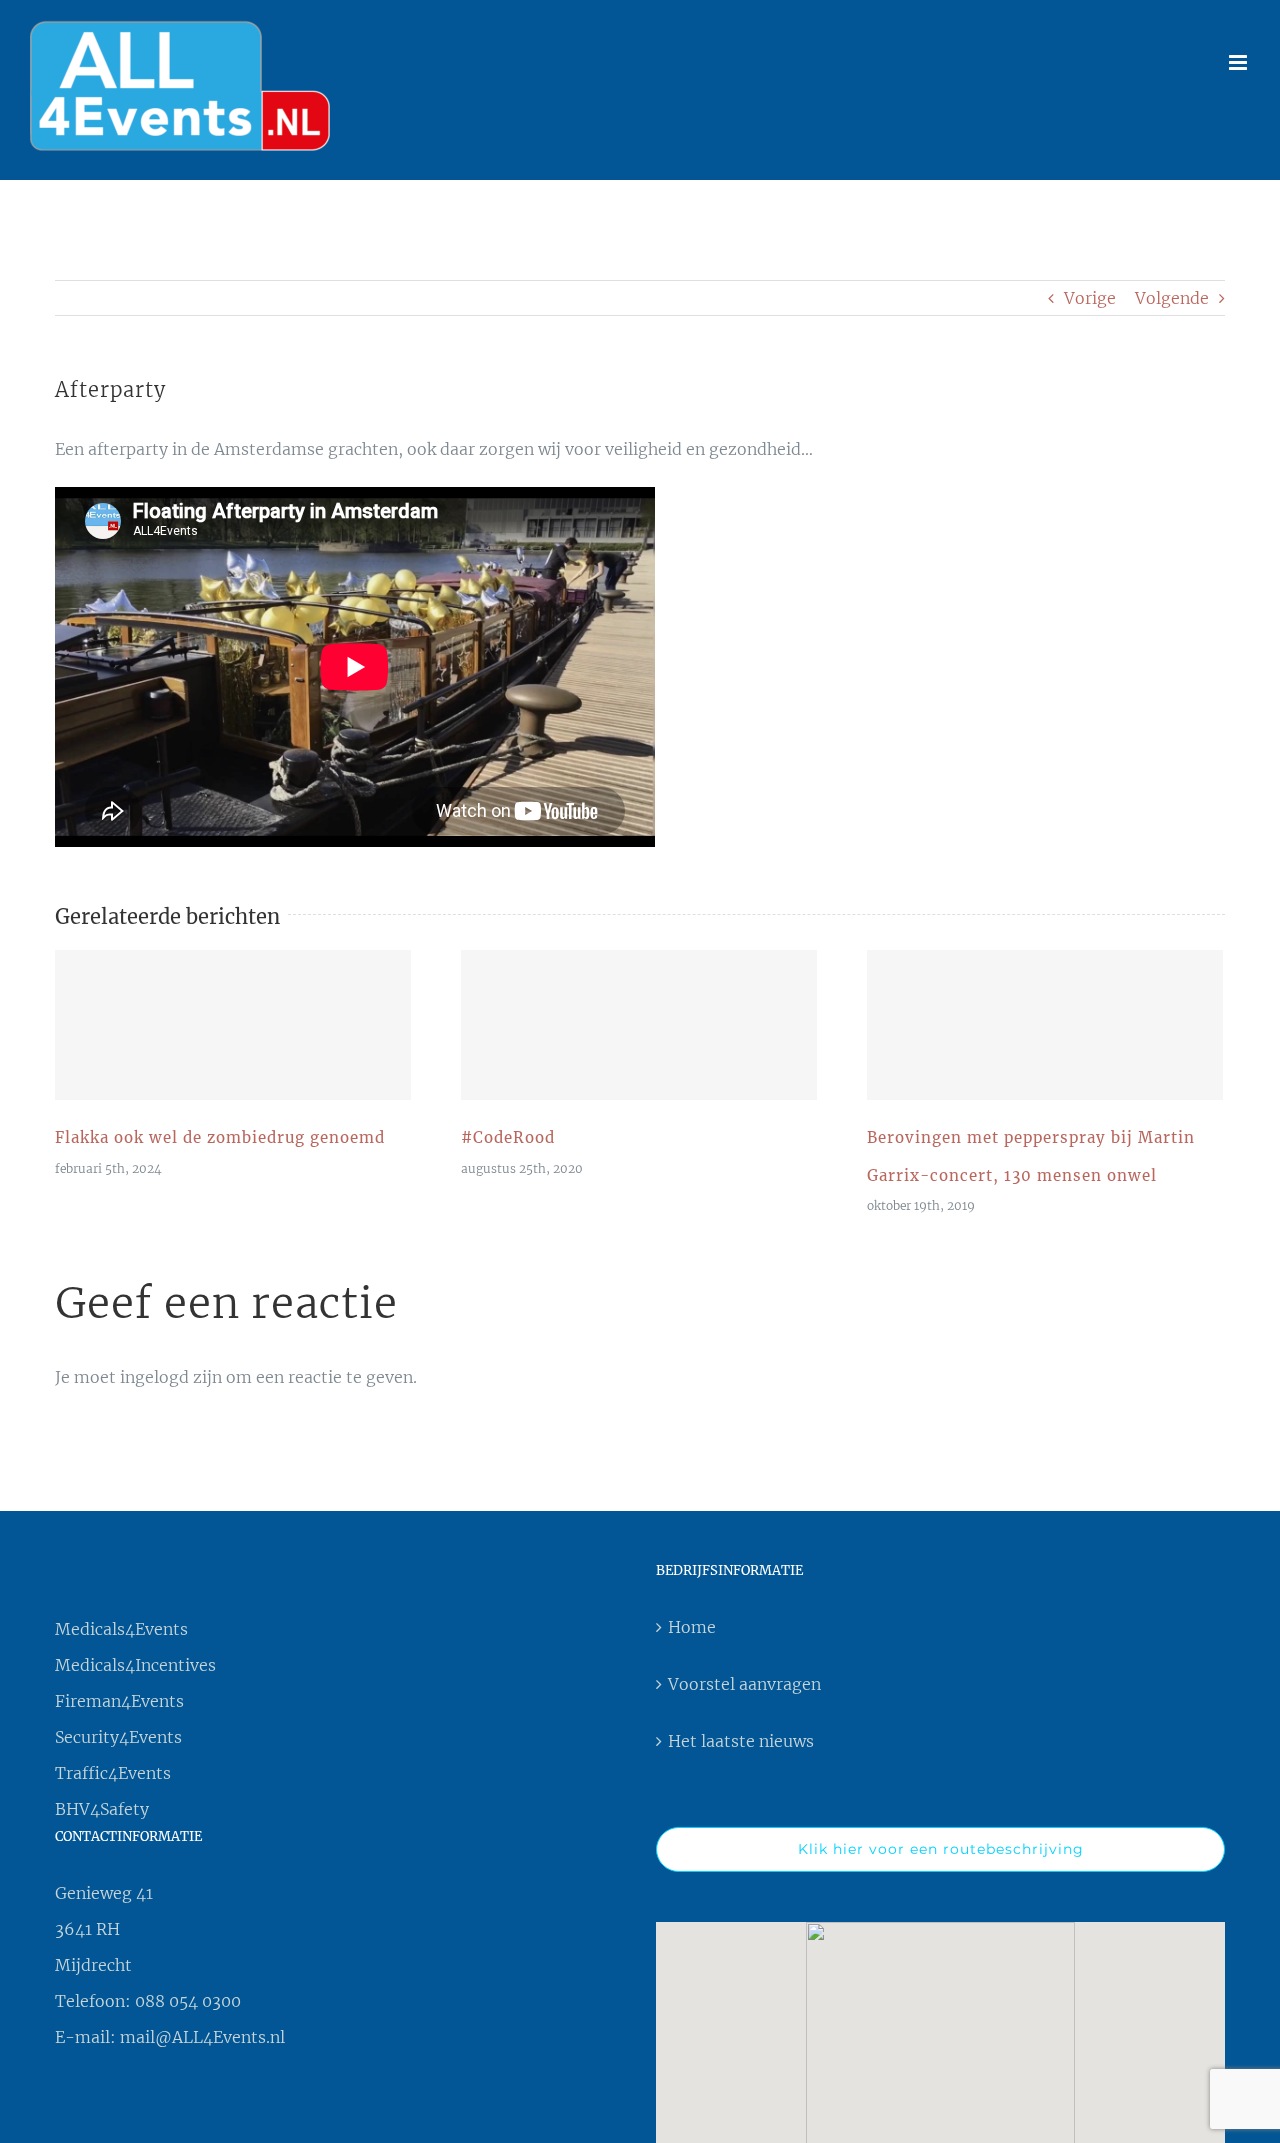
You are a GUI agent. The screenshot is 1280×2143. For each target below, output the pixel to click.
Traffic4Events (113, 1773)
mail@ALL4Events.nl (202, 2037)
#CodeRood (639, 1025)
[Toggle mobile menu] (1239, 62)
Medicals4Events (121, 1629)
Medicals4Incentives (135, 1665)
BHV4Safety (102, 1809)
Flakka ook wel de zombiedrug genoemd (233, 1025)
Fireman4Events (119, 1701)
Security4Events (118, 1737)
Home (692, 1627)
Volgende (1172, 298)
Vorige (1090, 298)
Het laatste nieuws (741, 1741)
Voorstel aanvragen (744, 1684)
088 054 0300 (188, 2001)
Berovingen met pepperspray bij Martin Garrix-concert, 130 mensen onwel (1045, 1025)
